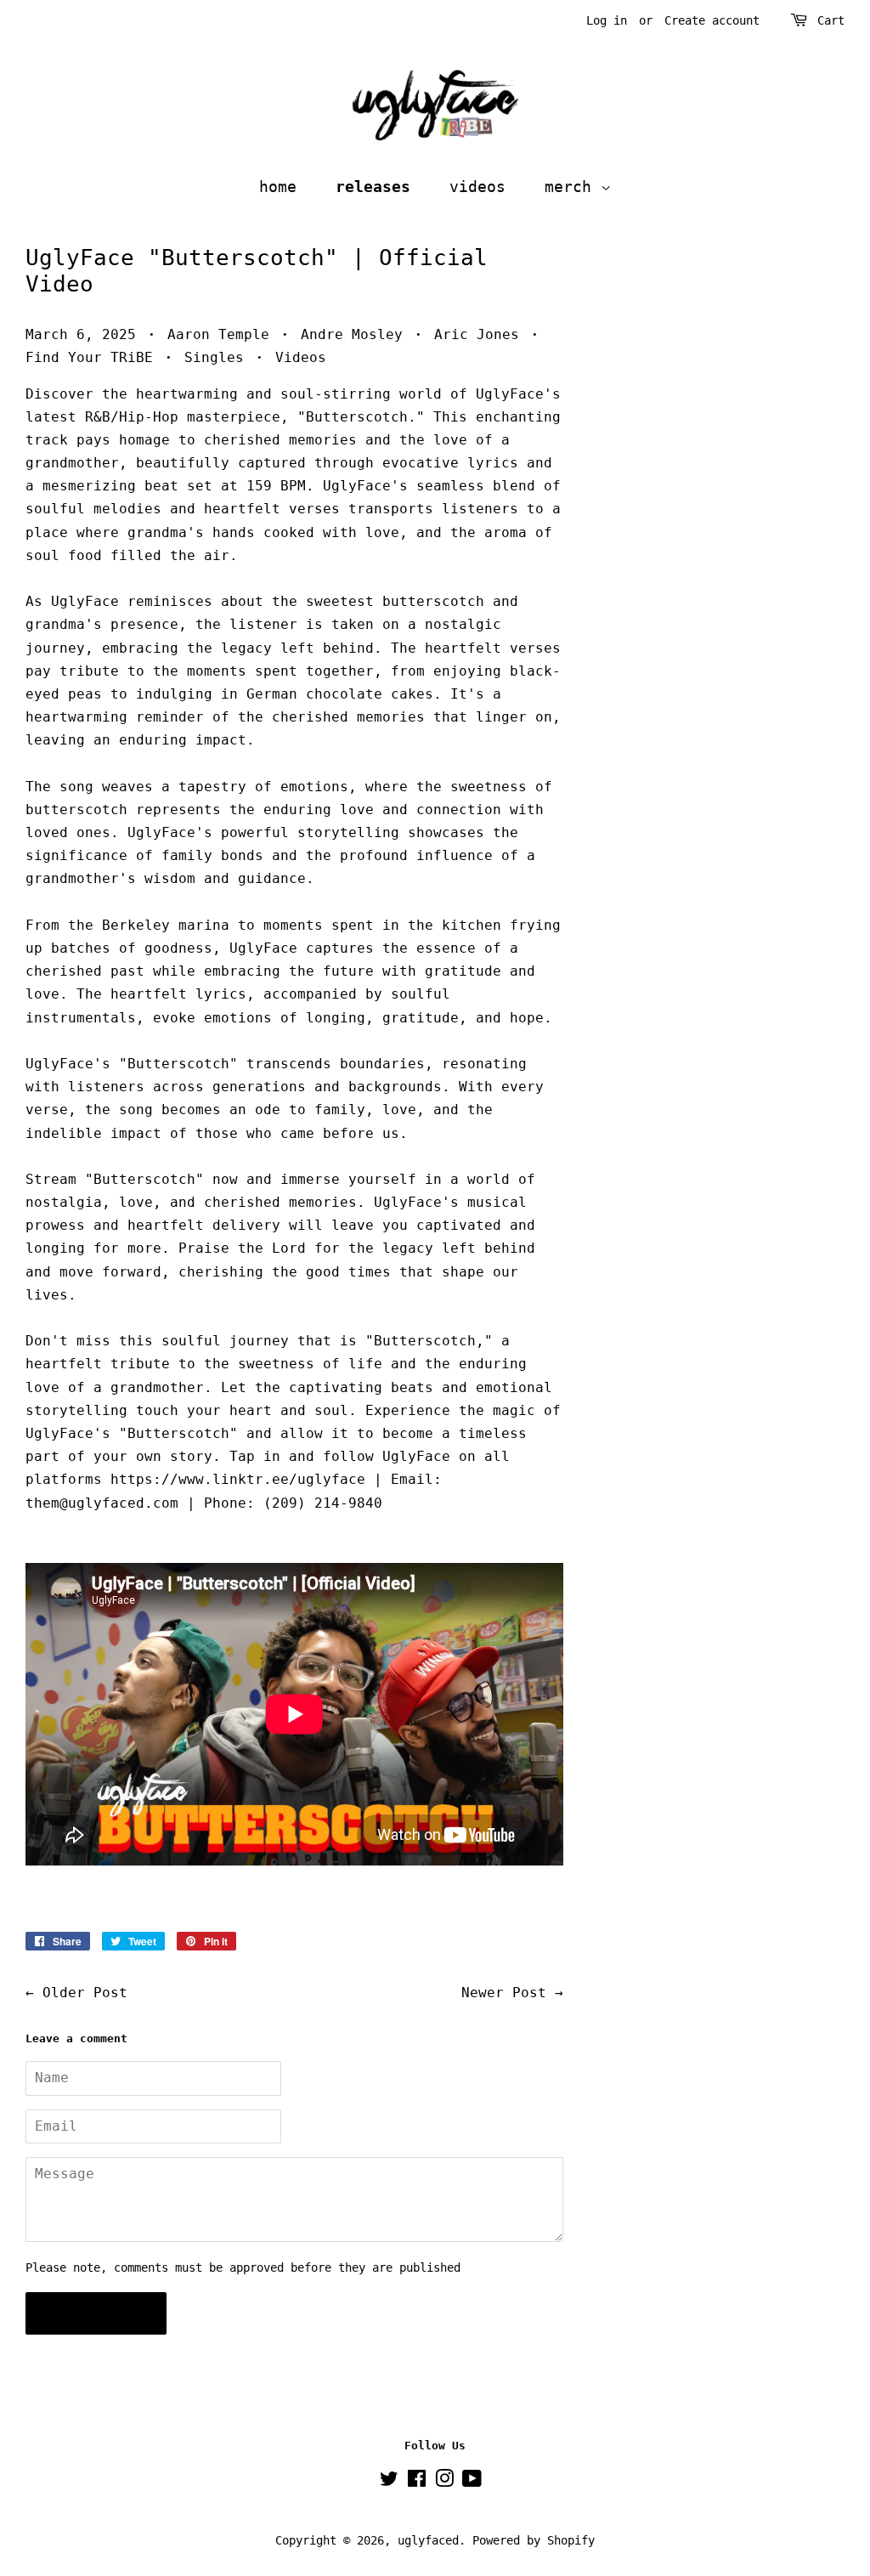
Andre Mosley (352, 334)
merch (573, 187)
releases (373, 187)
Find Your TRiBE (89, 357)
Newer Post (504, 1993)
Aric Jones (477, 334)
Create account (712, 20)
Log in (607, 20)
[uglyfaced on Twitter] (389, 2482)
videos (477, 187)
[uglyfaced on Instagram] (444, 2482)
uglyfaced (428, 2540)
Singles (214, 357)
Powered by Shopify (534, 2540)
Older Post (85, 1993)
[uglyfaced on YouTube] (472, 2482)
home (278, 187)
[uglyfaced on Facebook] (417, 2482)
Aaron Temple (218, 334)
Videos (301, 357)
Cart (831, 20)
